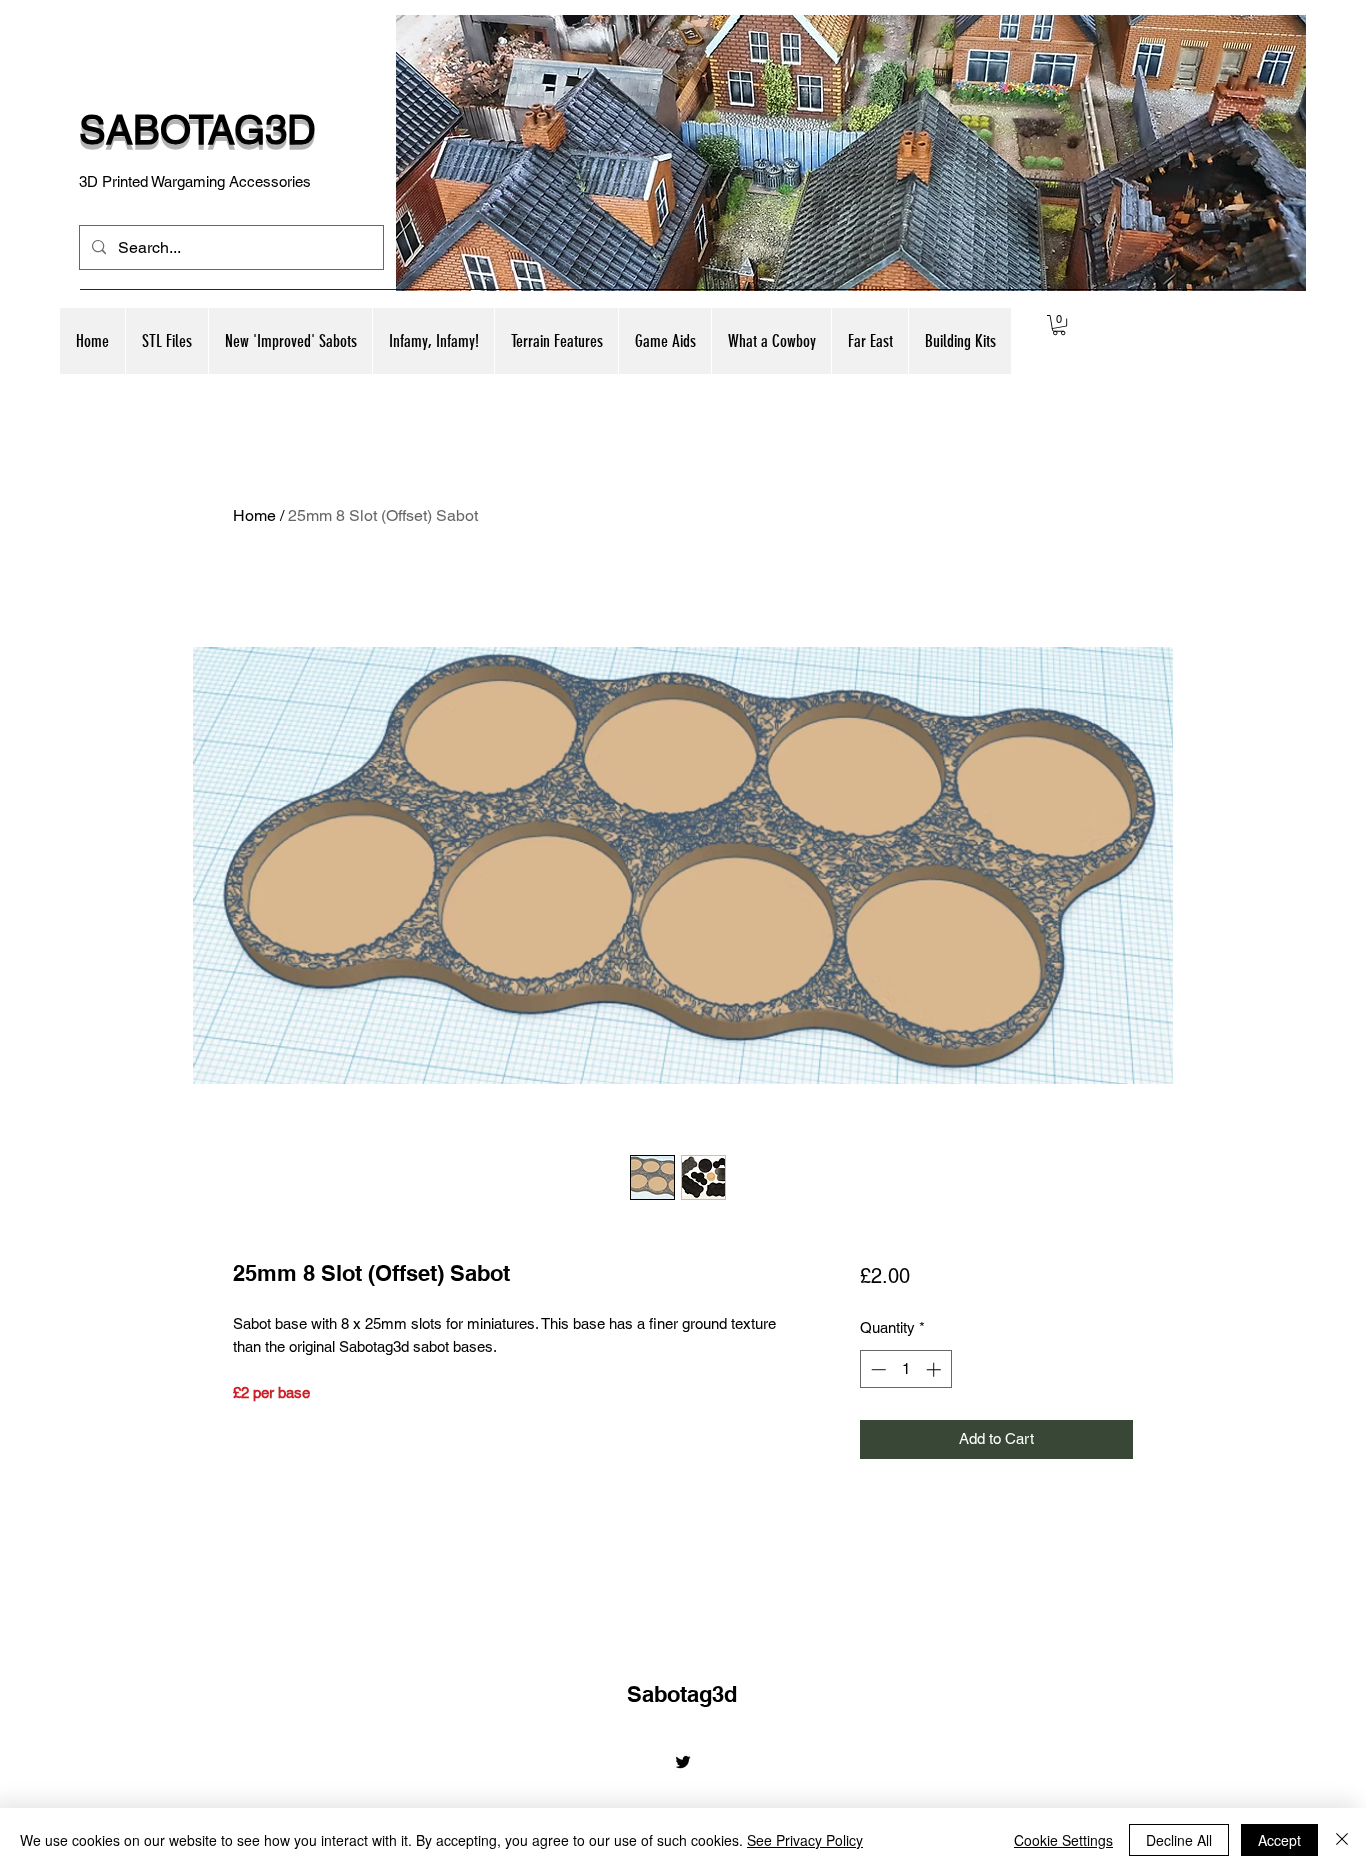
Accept (1279, 1840)
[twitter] (683, 1762)
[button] (290, 341)
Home (254, 515)
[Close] (1342, 1840)
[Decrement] (876, 1369)
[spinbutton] (905, 1369)
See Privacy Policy (805, 1840)
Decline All (1179, 1840)
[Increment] (935, 1369)
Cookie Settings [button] (1063, 1840)
